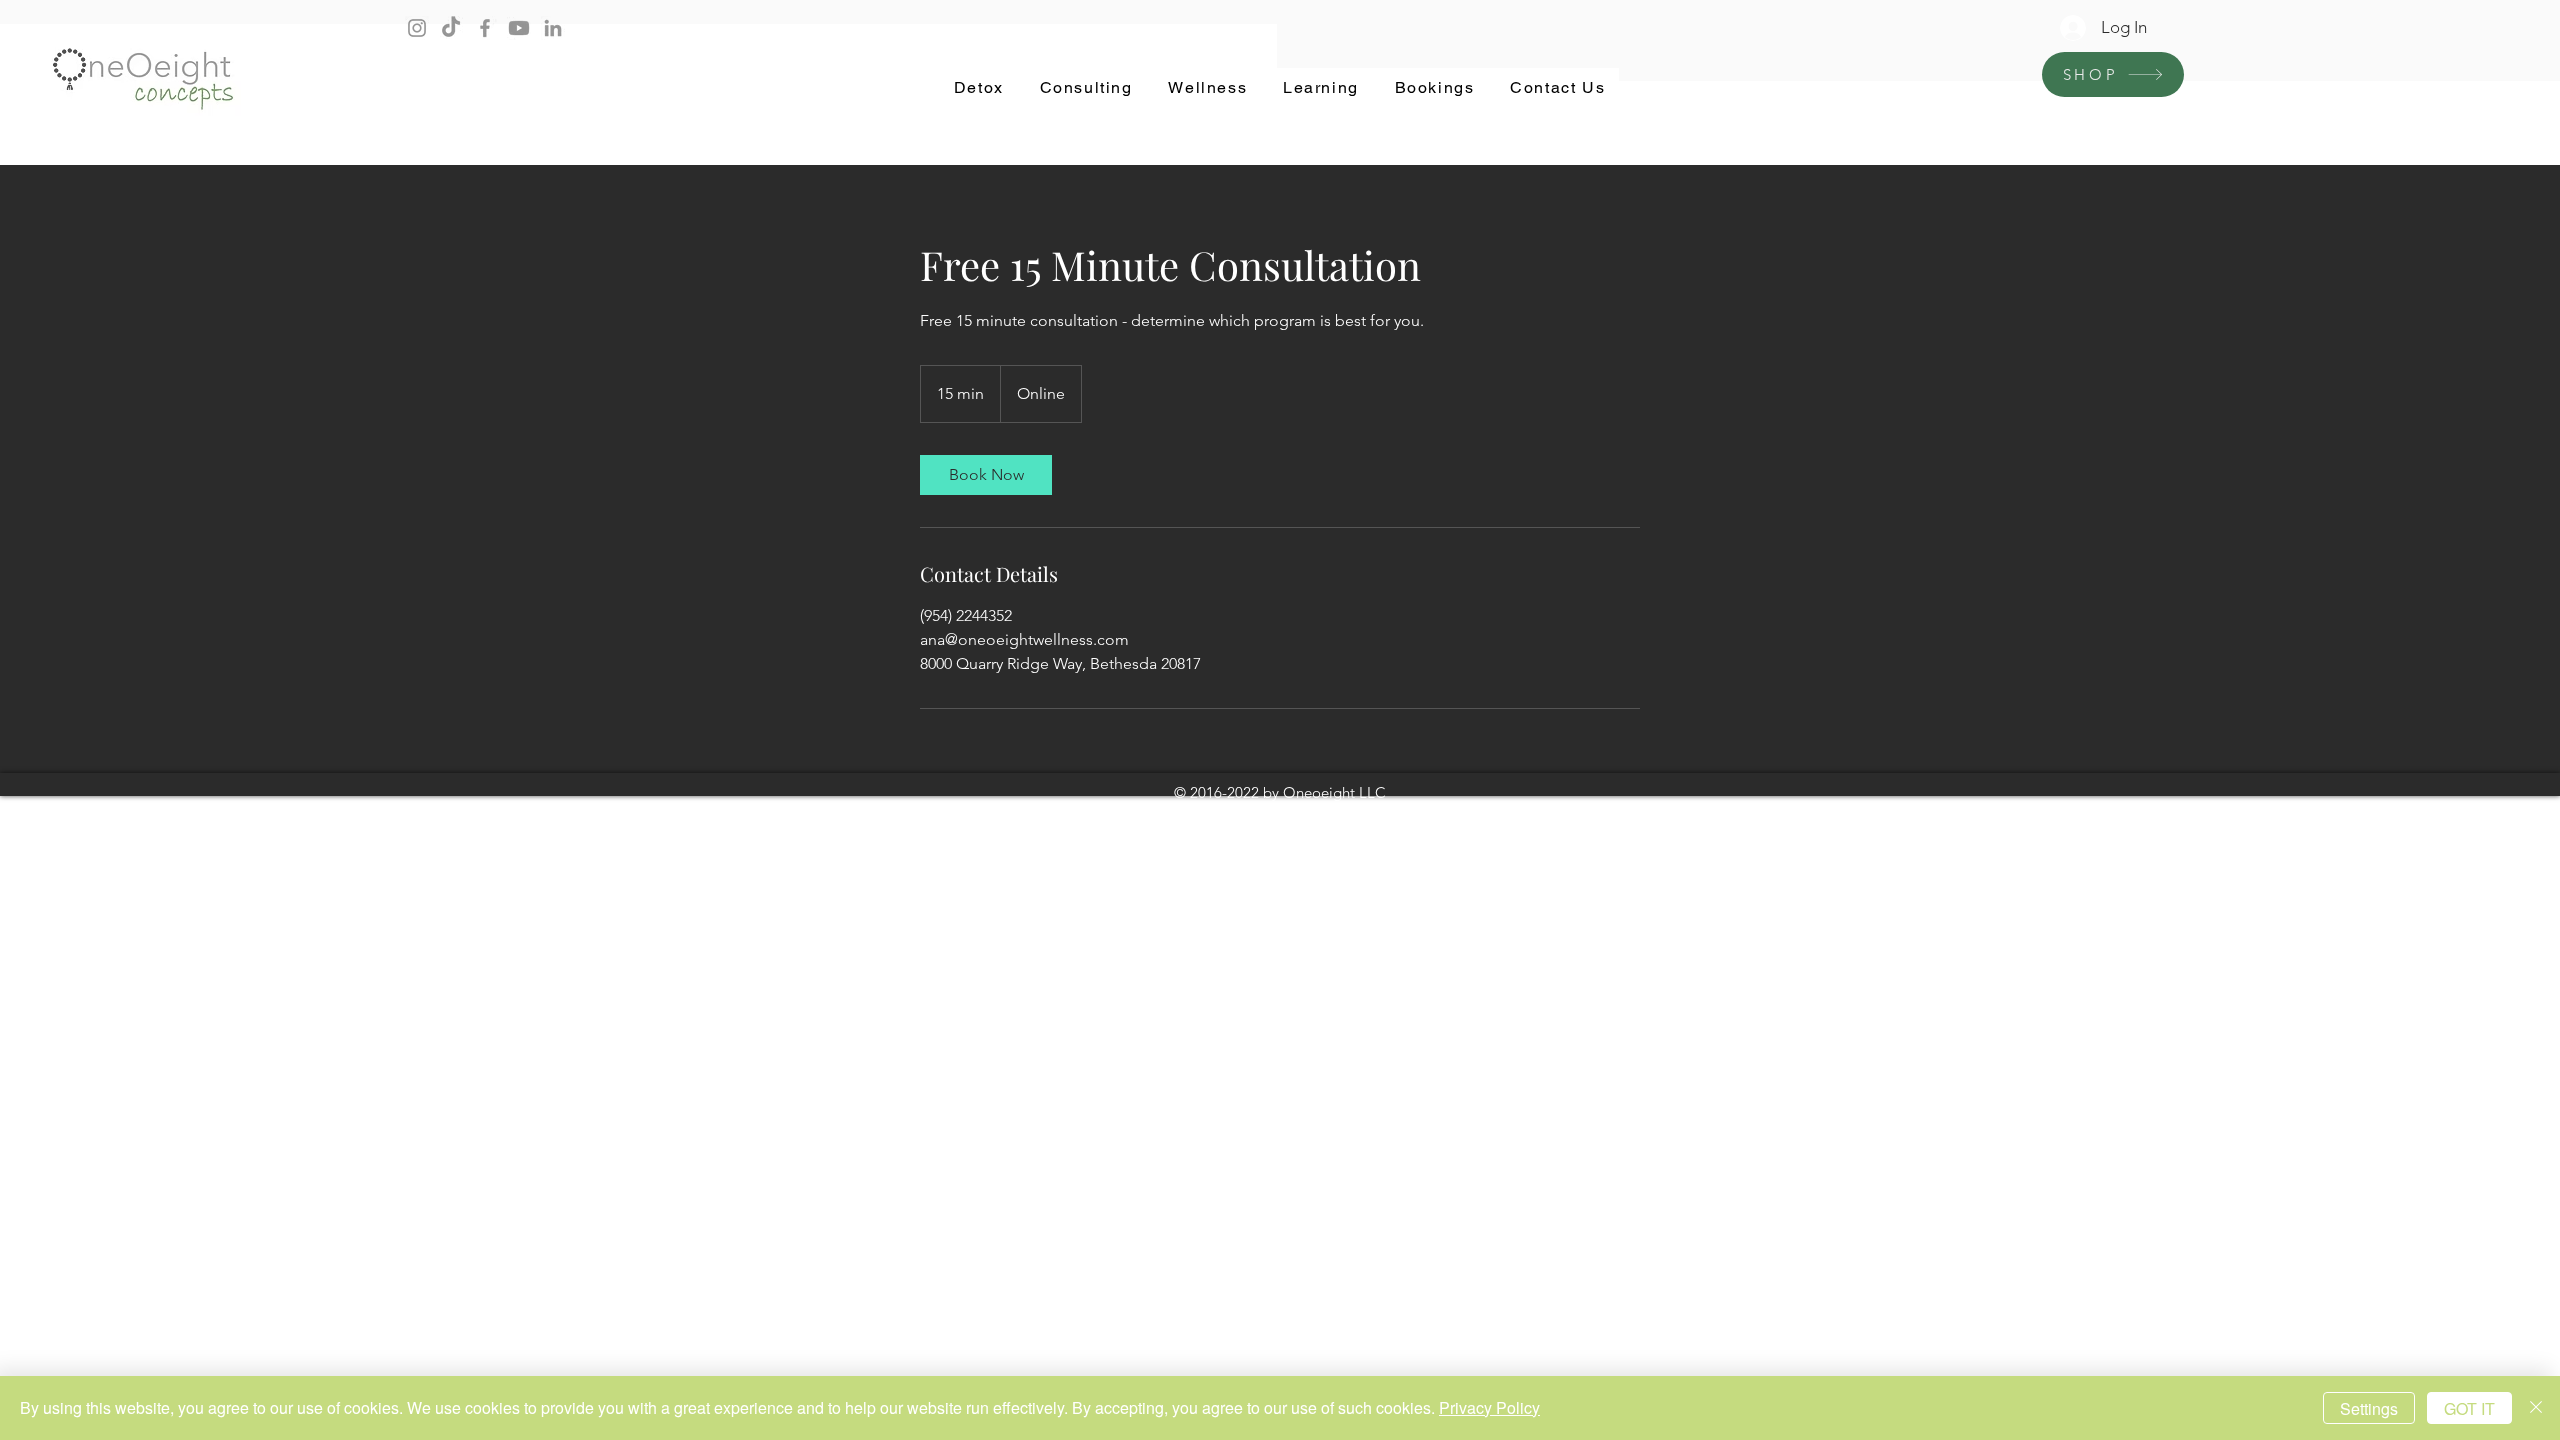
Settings (2369, 1408)
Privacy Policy (1489, 1407)
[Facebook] (485, 28)
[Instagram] (417, 28)
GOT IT (2469, 1408)
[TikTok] (451, 28)
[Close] (2536, 1408)
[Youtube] (519, 28)
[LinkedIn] (553, 28)
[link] (986, 475)
